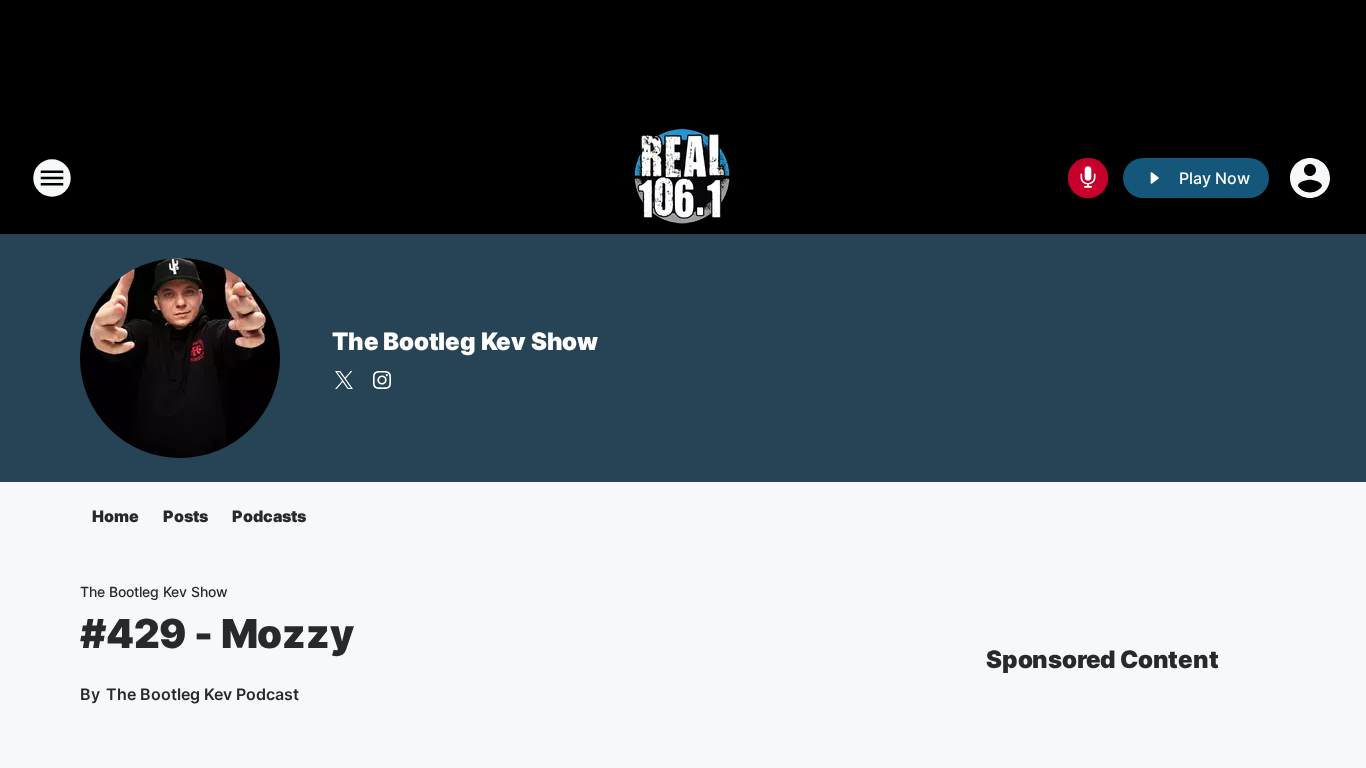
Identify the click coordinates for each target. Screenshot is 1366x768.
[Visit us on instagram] (382, 380)
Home (115, 516)
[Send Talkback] (1088, 178)
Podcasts (269, 516)
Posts (185, 516)
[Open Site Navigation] (52, 178)
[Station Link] (683, 178)
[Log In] (1312, 178)
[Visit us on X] (344, 380)
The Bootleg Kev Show (465, 341)
